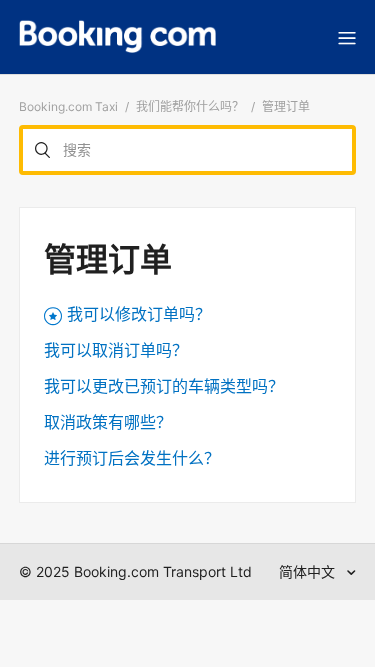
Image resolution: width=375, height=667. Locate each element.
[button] (347, 37)
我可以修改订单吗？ (139, 314)
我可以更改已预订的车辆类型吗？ (164, 386)
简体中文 (309, 571)
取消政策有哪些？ (108, 422)
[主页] (118, 37)
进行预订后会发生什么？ (132, 458)
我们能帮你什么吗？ (190, 106)
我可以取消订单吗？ (116, 350)
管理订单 (286, 106)
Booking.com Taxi (68, 106)
